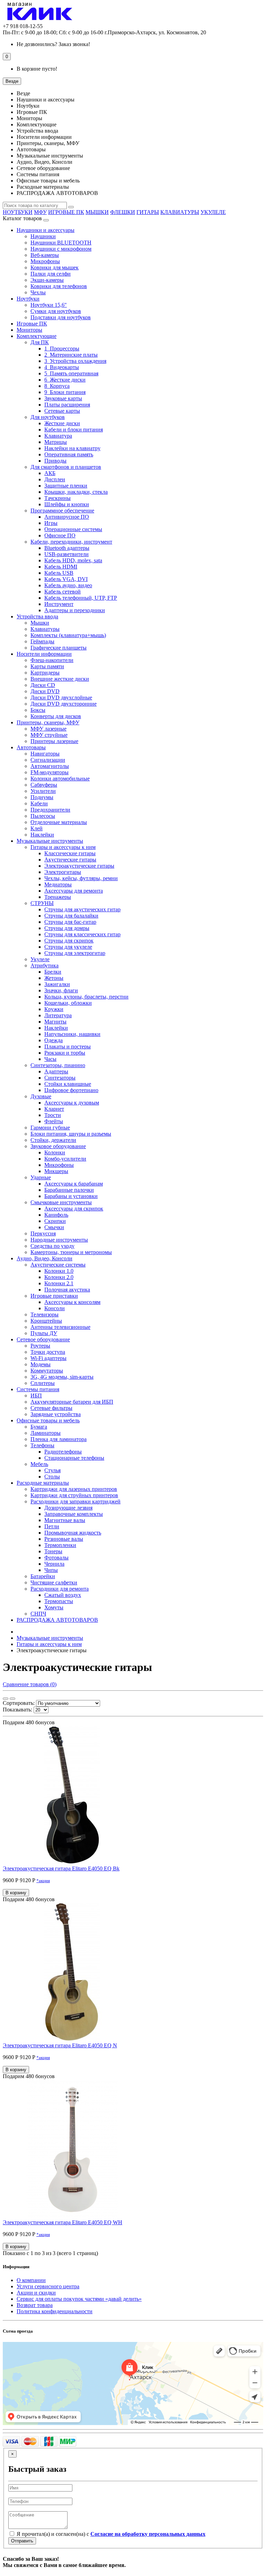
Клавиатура (58, 436)
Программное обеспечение (62, 511)
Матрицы (56, 442)
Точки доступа (48, 1352)
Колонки (55, 1152)
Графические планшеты (59, 648)
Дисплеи (55, 479)
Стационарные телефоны (74, 1458)
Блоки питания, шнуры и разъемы (71, 1134)
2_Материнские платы (71, 355)
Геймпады (42, 641)
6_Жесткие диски (65, 380)
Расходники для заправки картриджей (76, 1501)
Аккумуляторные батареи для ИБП (72, 1402)
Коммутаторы (47, 1371)
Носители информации (44, 654)
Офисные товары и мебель (48, 1420)
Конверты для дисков (56, 716)
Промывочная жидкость (73, 1533)
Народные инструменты (59, 1240)
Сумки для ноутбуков (56, 311)
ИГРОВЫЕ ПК (66, 212)
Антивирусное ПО (67, 517)
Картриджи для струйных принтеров (74, 1495)
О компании (31, 2280)
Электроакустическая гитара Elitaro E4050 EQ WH (63, 2222)
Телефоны (42, 1445)
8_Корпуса (57, 386)
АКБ (50, 473)
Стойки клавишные (68, 1084)
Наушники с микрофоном (61, 249)
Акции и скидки (36, 2293)
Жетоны (54, 978)
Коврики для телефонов (59, 286)
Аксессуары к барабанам (74, 1184)
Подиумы (42, 797)
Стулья (52, 1470)
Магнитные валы (65, 1520)
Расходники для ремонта (60, 1589)
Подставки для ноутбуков (61, 317)
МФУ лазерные (48, 729)
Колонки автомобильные (60, 779)
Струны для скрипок (69, 941)
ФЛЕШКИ (123, 212)
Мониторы (29, 330)
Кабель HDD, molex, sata (73, 560)
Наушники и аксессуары (46, 230)
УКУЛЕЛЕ (213, 212)
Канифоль (56, 1215)
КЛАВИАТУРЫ (180, 212)
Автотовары (31, 747)
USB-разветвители (66, 554)
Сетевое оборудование (43, 1339)
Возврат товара (35, 2305)
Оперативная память (69, 454)
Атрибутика (45, 965)
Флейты (54, 1121)
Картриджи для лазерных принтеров (74, 1489)
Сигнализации (48, 760)
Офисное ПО (60, 535)
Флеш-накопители (52, 660)
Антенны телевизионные (60, 1327)
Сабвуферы (44, 785)
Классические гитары (70, 853)
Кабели (39, 803)
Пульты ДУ (44, 1333)
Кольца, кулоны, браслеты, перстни (86, 997)
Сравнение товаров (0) (30, 1684)
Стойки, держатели (53, 1140)
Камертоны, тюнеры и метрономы (71, 1252)
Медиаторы (58, 884)
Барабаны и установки (71, 1196)
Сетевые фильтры (51, 1408)
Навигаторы (45, 754)
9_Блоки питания (65, 392)
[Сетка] (6, 1699)
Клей (37, 828)
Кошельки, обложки (68, 1003)
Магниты (55, 1022)
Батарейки (43, 1576)
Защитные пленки (66, 486)
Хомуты (54, 1607)
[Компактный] (12, 1699)
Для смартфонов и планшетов (66, 467)
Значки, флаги (61, 990)
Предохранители (50, 810)
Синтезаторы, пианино (58, 1065)
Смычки (54, 1227)
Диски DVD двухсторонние (64, 704)
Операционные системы (73, 529)
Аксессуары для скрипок (74, 1209)
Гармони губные (50, 1128)
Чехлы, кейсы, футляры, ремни (81, 878)
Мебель (39, 1464)
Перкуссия (43, 1233)
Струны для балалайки (71, 916)
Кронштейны (46, 1321)
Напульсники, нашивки (72, 1034)
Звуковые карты (63, 398)
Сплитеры (43, 1383)
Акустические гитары (70, 860)
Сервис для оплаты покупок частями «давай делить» (79, 2299)
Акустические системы (58, 1265)
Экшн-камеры (47, 280)
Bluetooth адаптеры (67, 548)
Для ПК (40, 342)
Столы (52, 1477)
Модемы (41, 1364)
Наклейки (42, 835)
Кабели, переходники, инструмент (71, 542)
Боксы (38, 710)
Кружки (54, 1009)
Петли (52, 1526)
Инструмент (59, 604)
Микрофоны (45, 261)
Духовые (41, 1096)
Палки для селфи (51, 274)
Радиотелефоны (63, 1452)
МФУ (40, 212)
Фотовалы (56, 1558)
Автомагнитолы (50, 766)
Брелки (53, 972)
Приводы (55, 461)
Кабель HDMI (61, 567)
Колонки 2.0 (59, 1277)
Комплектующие (37, 336)
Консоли (55, 1308)
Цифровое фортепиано (71, 1090)
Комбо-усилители (65, 1159)
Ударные (41, 1177)
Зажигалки (57, 984)
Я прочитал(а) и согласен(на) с (110, 2534)
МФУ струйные (49, 735)
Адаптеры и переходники (75, 610)
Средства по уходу (52, 1246)
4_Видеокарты (62, 367)
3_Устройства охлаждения (75, 361)
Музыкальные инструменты (50, 841)
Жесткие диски (62, 423)
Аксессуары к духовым (72, 1103)
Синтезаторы (60, 1078)
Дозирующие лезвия (68, 1508)
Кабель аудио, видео (68, 585)
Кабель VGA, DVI (66, 579)
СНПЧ (38, 1614)
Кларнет (54, 1109)
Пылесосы (43, 816)
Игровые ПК (32, 324)
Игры (51, 523)
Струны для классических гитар (82, 934)
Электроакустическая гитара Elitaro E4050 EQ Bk (61, 1868)
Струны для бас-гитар (70, 922)
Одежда (54, 1040)
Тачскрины (57, 498)
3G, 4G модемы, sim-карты (62, 1377)
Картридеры (45, 673)
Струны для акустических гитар (82, 909)
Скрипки (55, 1221)
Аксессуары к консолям (72, 1302)
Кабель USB (59, 573)
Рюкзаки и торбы (65, 1053)
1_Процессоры (62, 348)
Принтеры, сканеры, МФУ (48, 722)
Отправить (22, 2541)
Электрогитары (63, 872)
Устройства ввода (37, 616)
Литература (58, 1015)
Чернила (54, 1564)
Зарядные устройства (56, 1414)
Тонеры (53, 1551)
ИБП (36, 1396)
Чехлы (38, 292)
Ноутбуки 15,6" (49, 305)
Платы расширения (67, 405)
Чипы (51, 1570)
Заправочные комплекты (74, 1514)
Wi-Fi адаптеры (48, 1358)
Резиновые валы (64, 1539)
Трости (53, 1115)
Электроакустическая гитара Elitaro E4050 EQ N (60, 2045)
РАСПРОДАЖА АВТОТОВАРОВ (57, 1620)
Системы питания (38, 1389)
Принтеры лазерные (54, 741)
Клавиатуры (45, 629)
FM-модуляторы (50, 772)
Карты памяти (47, 666)
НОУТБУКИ (18, 212)
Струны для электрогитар (75, 953)
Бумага (39, 1427)
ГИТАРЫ (148, 212)
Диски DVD (45, 691)
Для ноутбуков (48, 417)
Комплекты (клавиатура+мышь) (68, 635)
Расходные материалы (43, 1483)
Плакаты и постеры (68, 1046)
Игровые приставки (54, 1296)
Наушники (43, 236)
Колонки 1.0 (59, 1271)
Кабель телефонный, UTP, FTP (81, 598)
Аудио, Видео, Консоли (45, 1258)
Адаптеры (56, 1071)
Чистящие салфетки (54, 1582)
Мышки (40, 623)
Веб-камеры (45, 255)
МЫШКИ (97, 212)
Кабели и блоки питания (74, 430)
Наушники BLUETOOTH (61, 243)
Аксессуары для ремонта (74, 891)
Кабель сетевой (63, 592)
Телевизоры (45, 1314)
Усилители (43, 791)
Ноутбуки (28, 299)
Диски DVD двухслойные (61, 697)
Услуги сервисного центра (48, 2286)
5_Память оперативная (71, 373)
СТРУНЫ (42, 903)
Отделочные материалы (59, 822)
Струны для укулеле (68, 947)
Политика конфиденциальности (55, 2311)
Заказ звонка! (53, 44)
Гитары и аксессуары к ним (63, 847)
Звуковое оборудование (58, 1146)
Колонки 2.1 (59, 1283)
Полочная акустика (67, 1290)
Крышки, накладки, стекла (76, 492)
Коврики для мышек (55, 267)
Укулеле (40, 959)
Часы (50, 1059)
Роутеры (40, 1346)
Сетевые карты (62, 411)
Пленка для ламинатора (59, 1439)
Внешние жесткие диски (60, 679)
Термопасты (59, 1601)
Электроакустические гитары (79, 866)
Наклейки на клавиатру (72, 448)
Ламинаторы (46, 1433)
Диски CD (43, 685)
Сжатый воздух (63, 1595)
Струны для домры (67, 928)
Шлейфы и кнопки (67, 504)
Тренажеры (58, 897)
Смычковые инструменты (61, 1202)
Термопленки (60, 1545)
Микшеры (56, 1171)
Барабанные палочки (69, 1190)
